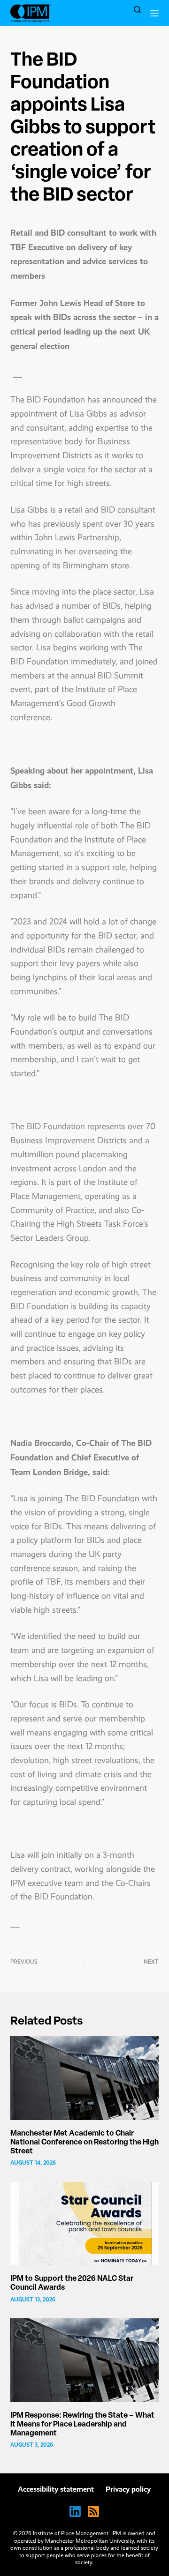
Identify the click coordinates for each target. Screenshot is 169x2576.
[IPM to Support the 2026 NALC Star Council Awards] (85, 2224)
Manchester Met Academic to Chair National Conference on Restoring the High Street (84, 2143)
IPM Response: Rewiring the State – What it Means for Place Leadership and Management (82, 2425)
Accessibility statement (56, 2489)
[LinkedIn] (75, 2511)
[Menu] (154, 13)
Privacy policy (128, 2489)
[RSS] (93, 2511)
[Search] (137, 10)
